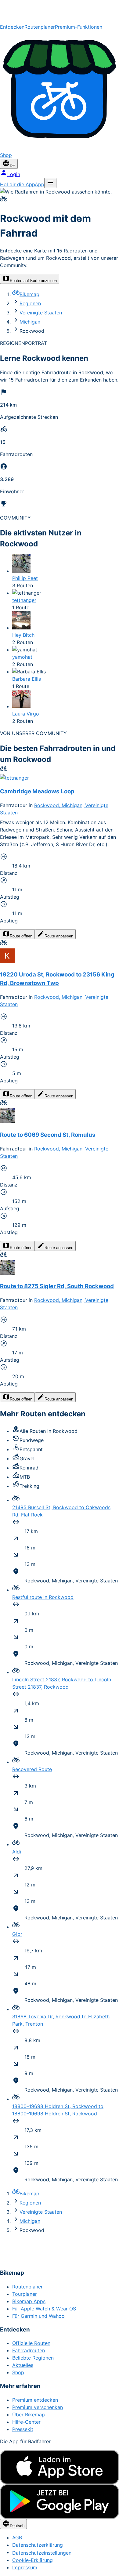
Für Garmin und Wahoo (38, 2316)
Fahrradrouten (29, 2350)
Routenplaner (40, 27)
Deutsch (17, 2526)
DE (13, 166)
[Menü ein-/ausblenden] (50, 183)
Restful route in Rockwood (43, 1597)
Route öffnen (21, 936)
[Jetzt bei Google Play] (60, 2502)
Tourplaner (25, 2294)
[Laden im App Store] (60, 2467)
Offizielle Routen (31, 2343)
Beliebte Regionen (33, 2358)
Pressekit (23, 2429)
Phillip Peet (25, 578)
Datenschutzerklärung (38, 2545)
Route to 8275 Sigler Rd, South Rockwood (57, 1286)
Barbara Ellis (27, 679)
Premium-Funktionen (79, 27)
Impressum (25, 2567)
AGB (17, 2538)
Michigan (30, 322)
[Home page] (60, 12)
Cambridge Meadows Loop (37, 791)
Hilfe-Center (26, 2422)
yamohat (22, 657)
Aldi (17, 1852)
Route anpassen (59, 936)
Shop (18, 2372)
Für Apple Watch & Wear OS (44, 2309)
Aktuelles (23, 2365)
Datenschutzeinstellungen (42, 2553)
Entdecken (12, 27)
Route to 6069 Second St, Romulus (48, 1135)
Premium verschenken (38, 2407)
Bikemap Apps (29, 2301)
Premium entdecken (35, 2400)
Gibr (17, 1934)
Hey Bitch (23, 635)
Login (14, 174)
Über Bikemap (29, 2415)
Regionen (30, 303)
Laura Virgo (26, 714)
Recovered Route (32, 1769)
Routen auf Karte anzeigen (33, 281)
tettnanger (24, 600)
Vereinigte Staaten (41, 313)
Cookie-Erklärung (32, 2560)
